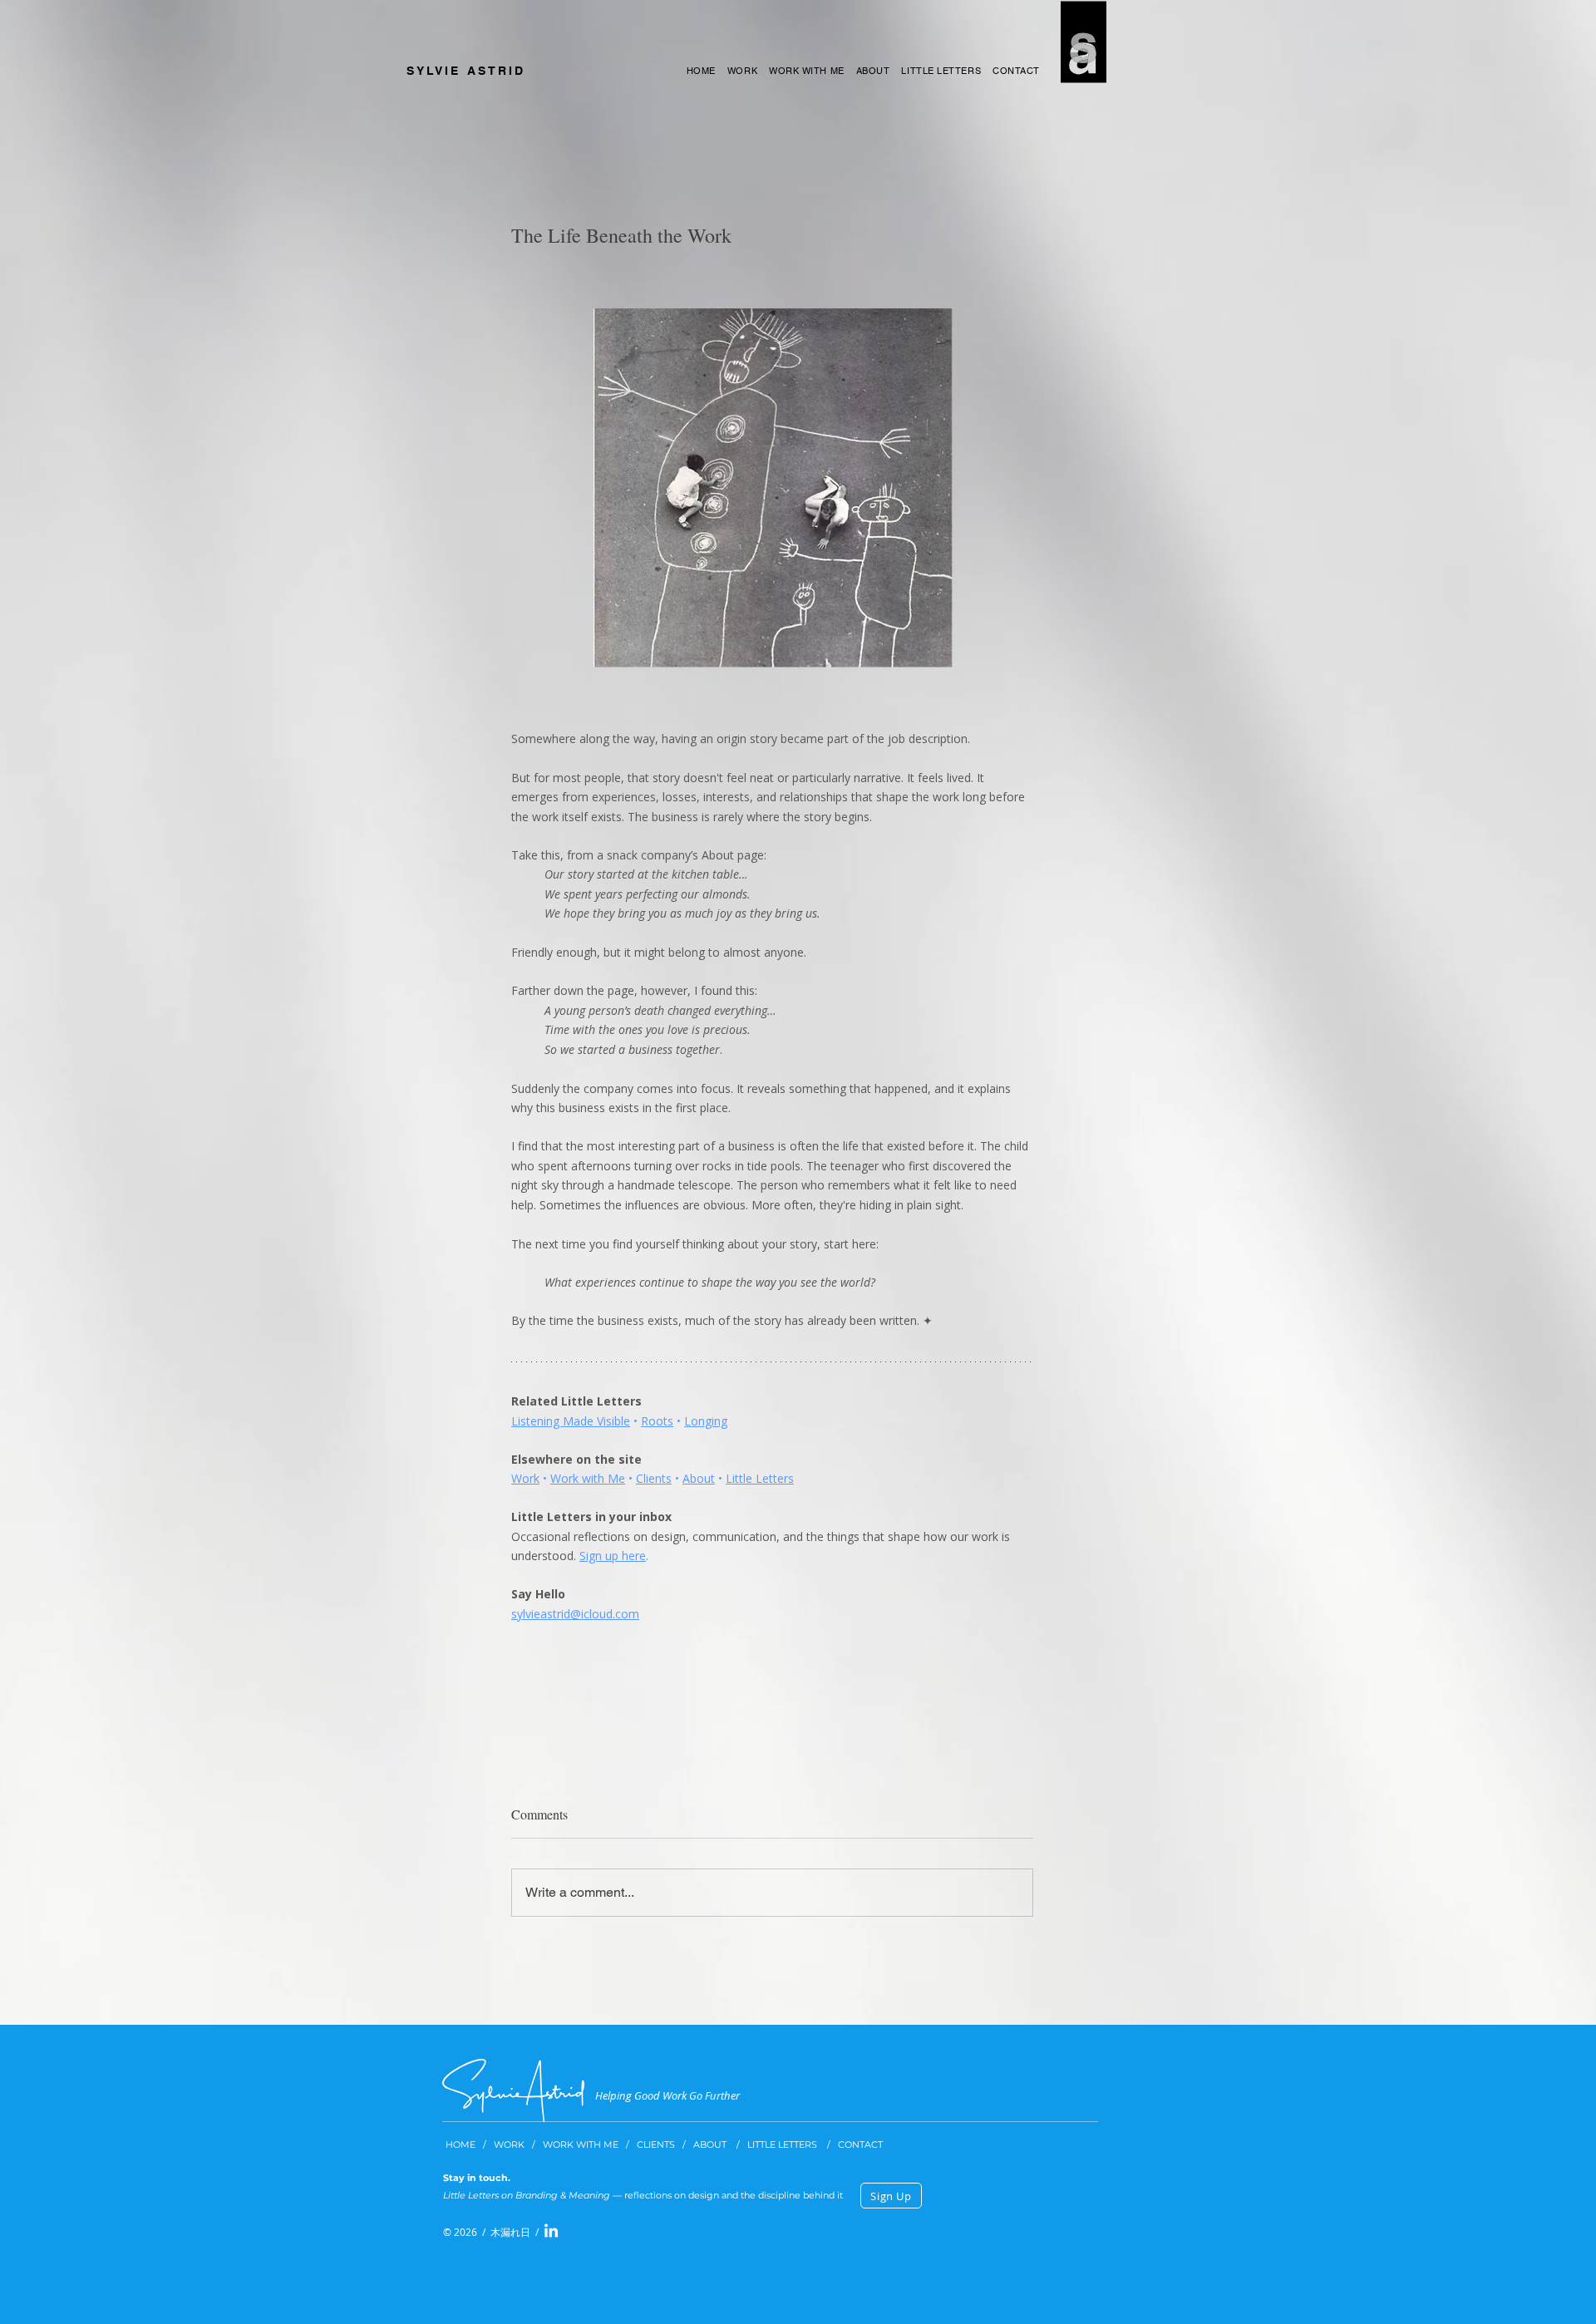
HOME (461, 2144)
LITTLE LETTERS (787, 2144)
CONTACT (862, 2144)
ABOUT (711, 2144)
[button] (891, 2196)
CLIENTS (657, 2144)
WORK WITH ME (581, 2144)
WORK (512, 2144)
